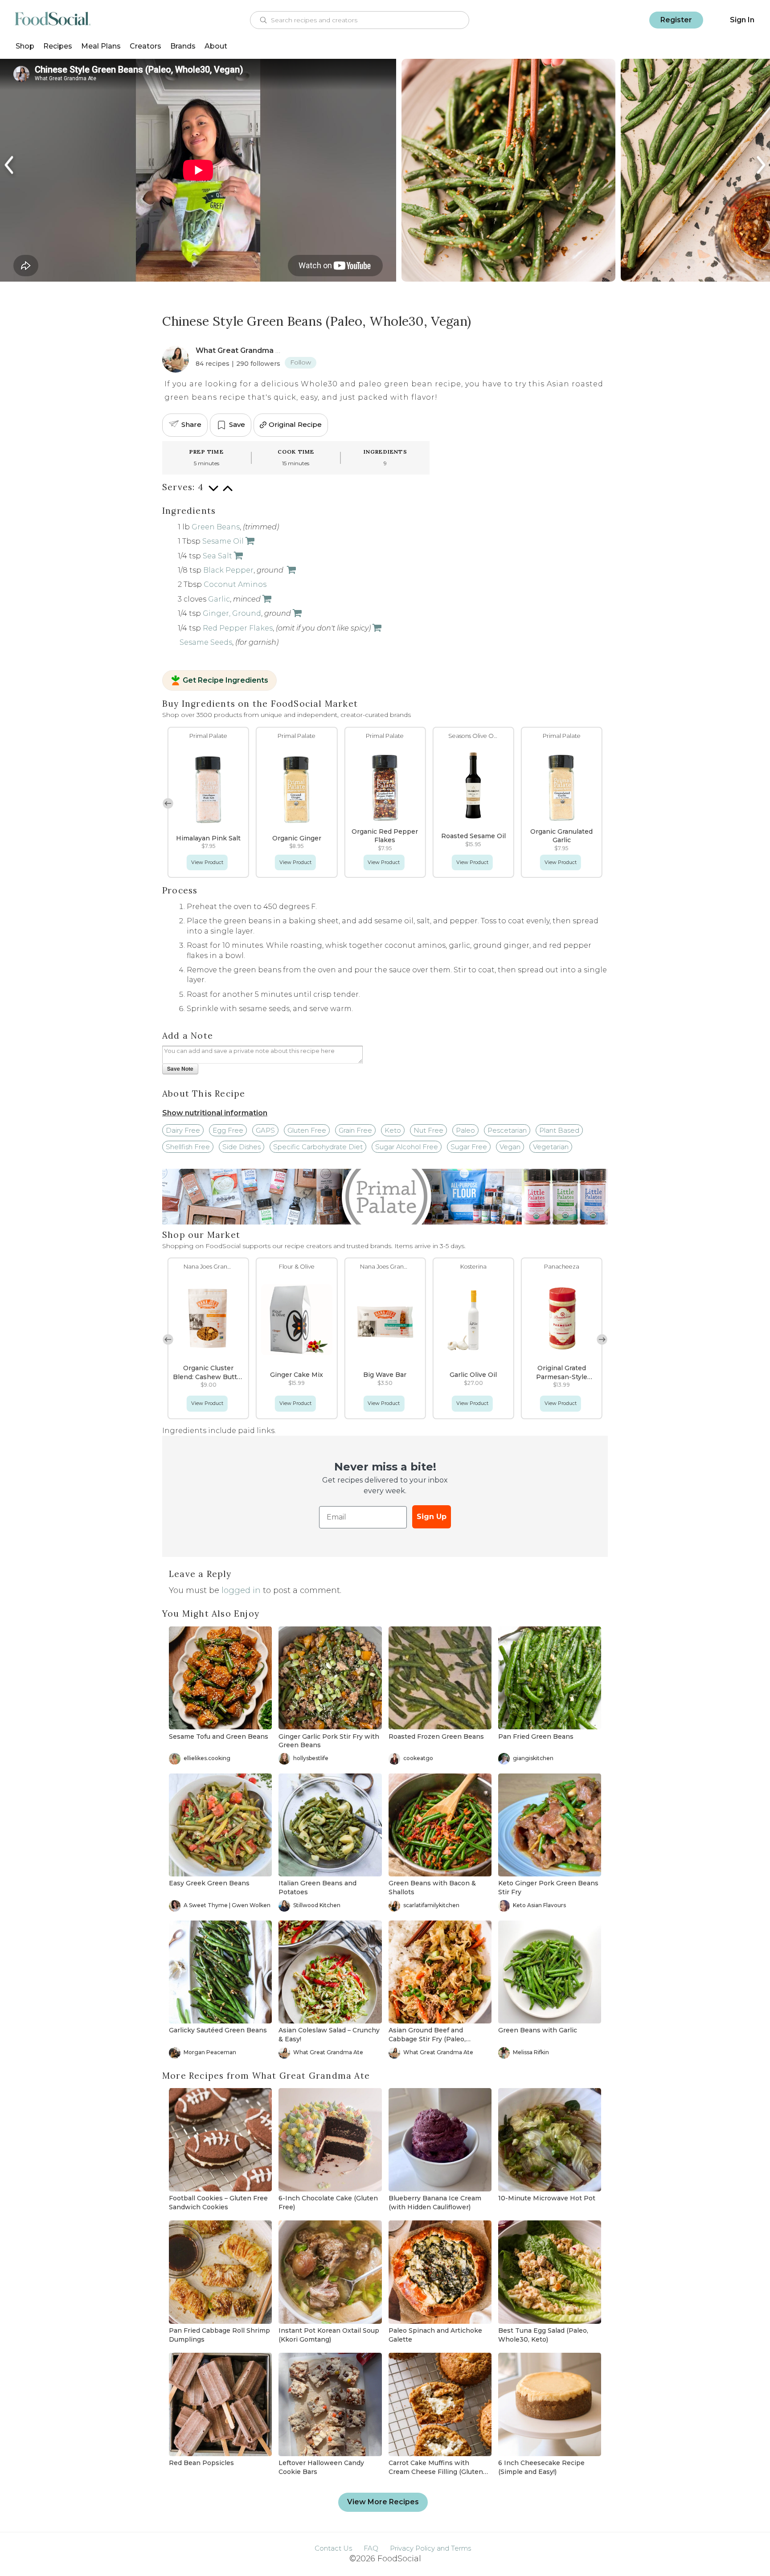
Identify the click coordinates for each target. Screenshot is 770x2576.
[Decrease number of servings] (213, 493)
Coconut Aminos (235, 584)
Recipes (58, 46)
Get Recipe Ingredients (225, 680)
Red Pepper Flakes (238, 628)
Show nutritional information (215, 1113)
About (216, 46)
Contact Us (333, 2548)
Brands (183, 46)
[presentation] (10, 165)
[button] (602, 803)
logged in (241, 1590)
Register (676, 20)
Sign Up (432, 1517)
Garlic (219, 599)
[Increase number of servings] (228, 493)
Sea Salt (217, 556)
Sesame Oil (223, 541)
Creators (145, 46)
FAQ (371, 2548)
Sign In (742, 20)
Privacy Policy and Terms (430, 2548)
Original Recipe (295, 424)
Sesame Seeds (206, 642)
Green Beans (216, 527)
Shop (25, 46)
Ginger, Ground (232, 613)
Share (191, 424)
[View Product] (249, 541)
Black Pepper (228, 570)
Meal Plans (101, 46)
